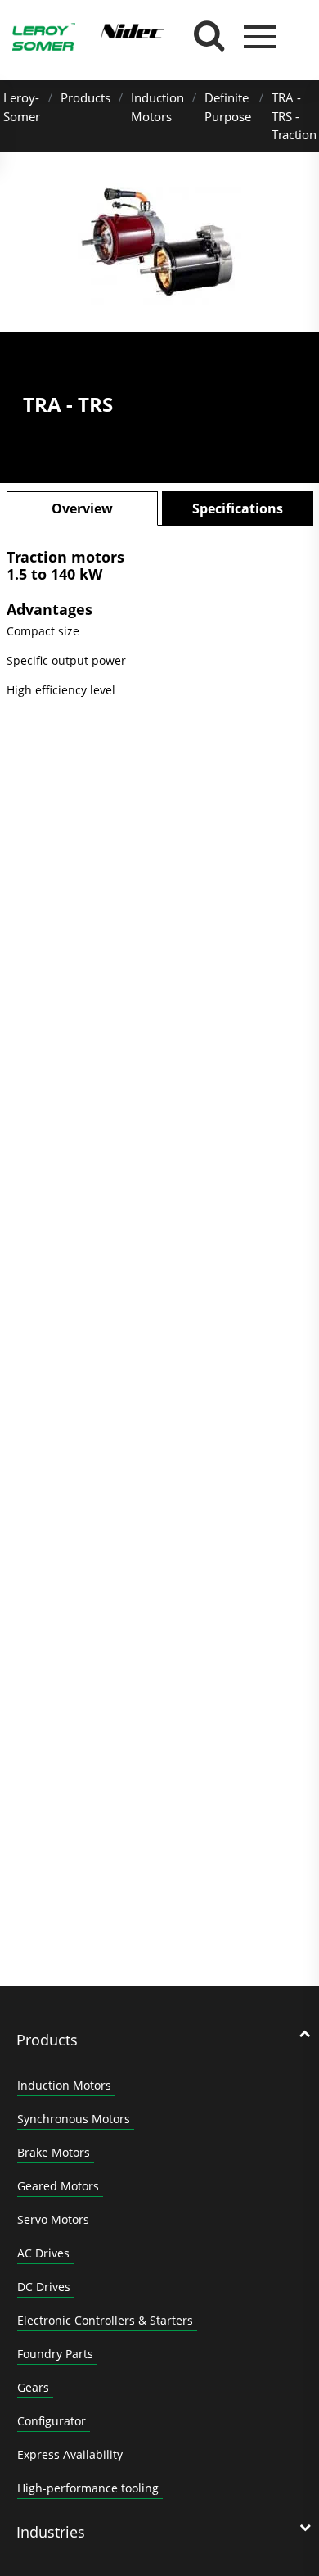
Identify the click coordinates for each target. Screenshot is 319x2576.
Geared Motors (58, 2186)
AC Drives (43, 2253)
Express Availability (70, 2454)
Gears (33, 2387)
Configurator (52, 2421)
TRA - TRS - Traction (294, 116)
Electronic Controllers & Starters (105, 2320)
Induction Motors (64, 2085)
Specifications (238, 508)
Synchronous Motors (74, 2119)
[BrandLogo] (44, 39)
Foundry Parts (55, 2354)
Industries (51, 2532)
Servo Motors (53, 2219)
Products (85, 97)
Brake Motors (54, 2152)
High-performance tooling (88, 2488)
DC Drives (44, 2287)
